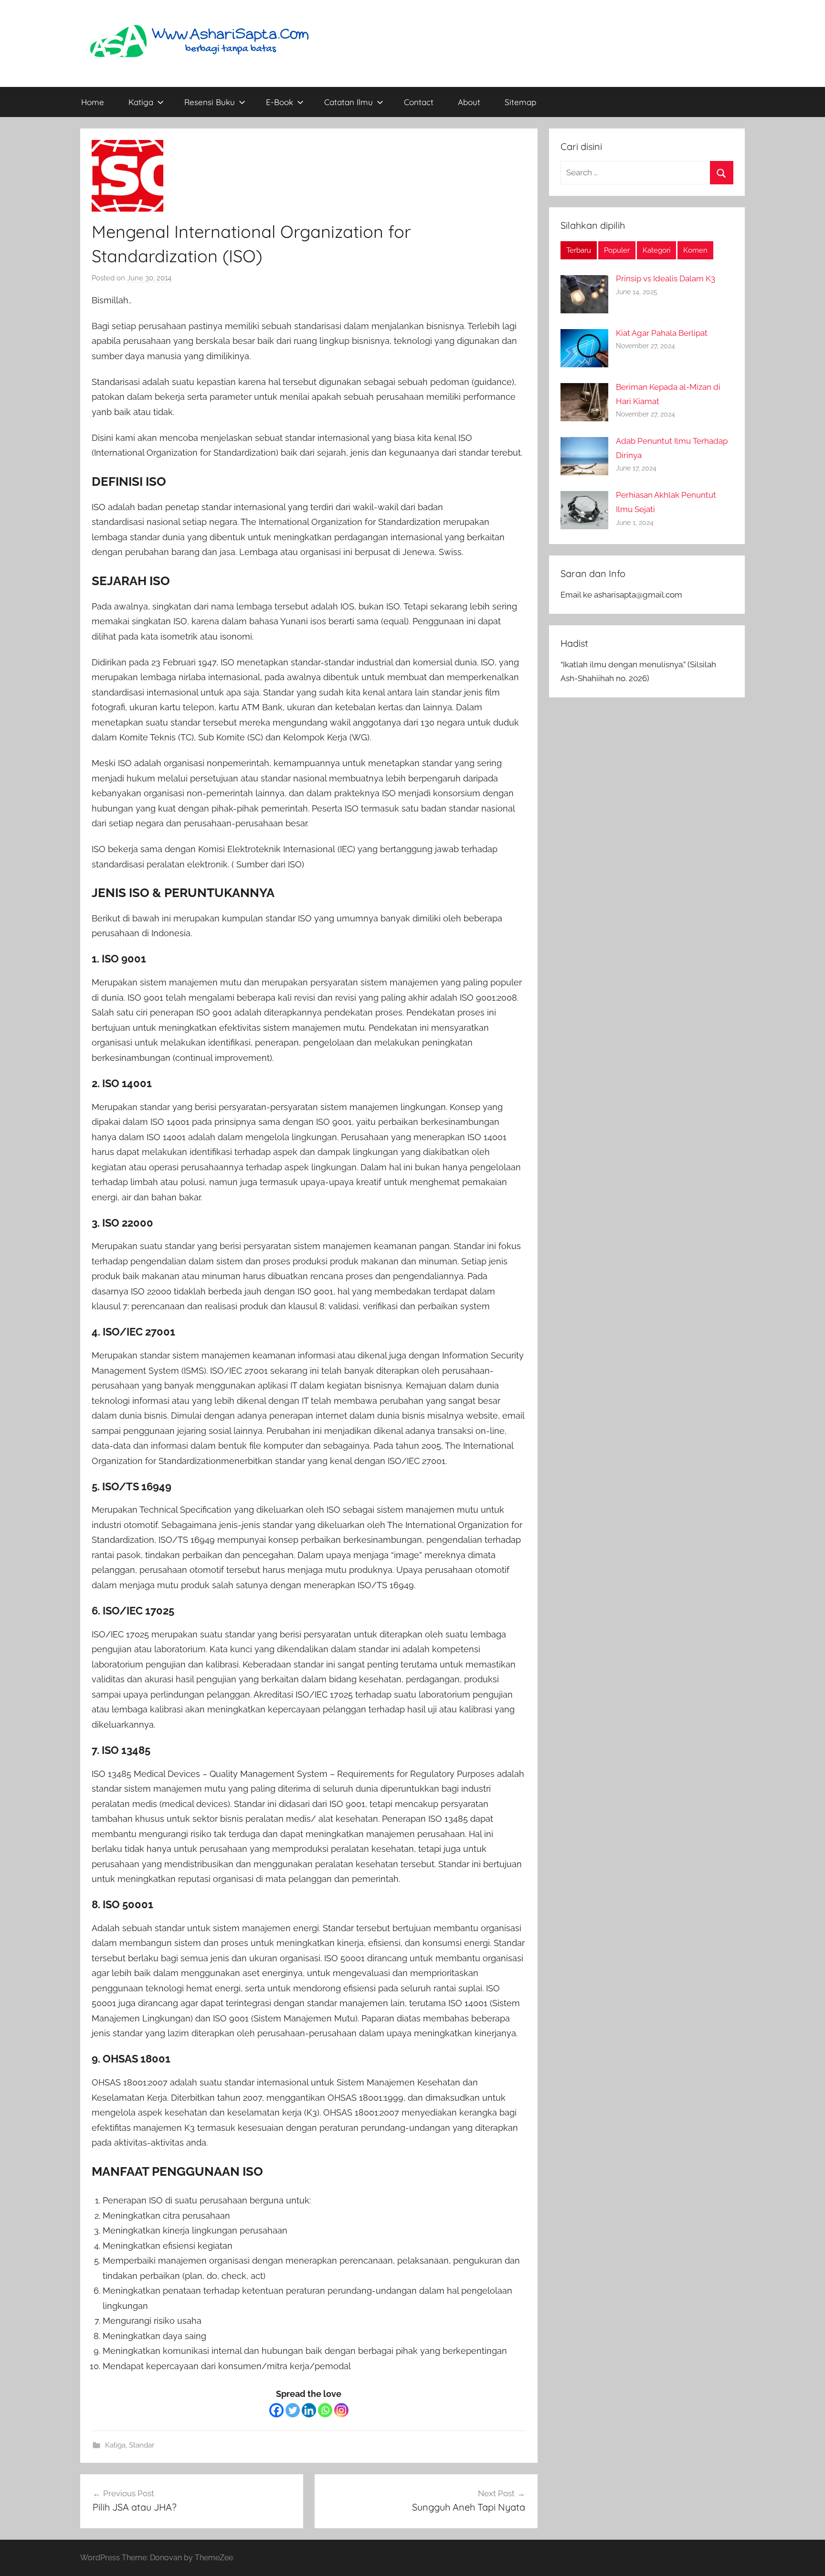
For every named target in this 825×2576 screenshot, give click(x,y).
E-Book (280, 102)
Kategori (656, 250)
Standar (142, 2445)
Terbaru (579, 250)
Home (93, 102)
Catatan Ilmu (349, 102)
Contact (419, 102)
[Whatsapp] (325, 2410)
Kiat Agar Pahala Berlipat (662, 333)
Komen (695, 250)
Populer (617, 250)
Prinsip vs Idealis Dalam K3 (666, 278)
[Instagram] (341, 2410)
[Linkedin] (309, 2410)
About (469, 102)
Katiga (141, 102)
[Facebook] (276, 2410)
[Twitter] (293, 2410)
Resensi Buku (210, 102)
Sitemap (520, 102)
